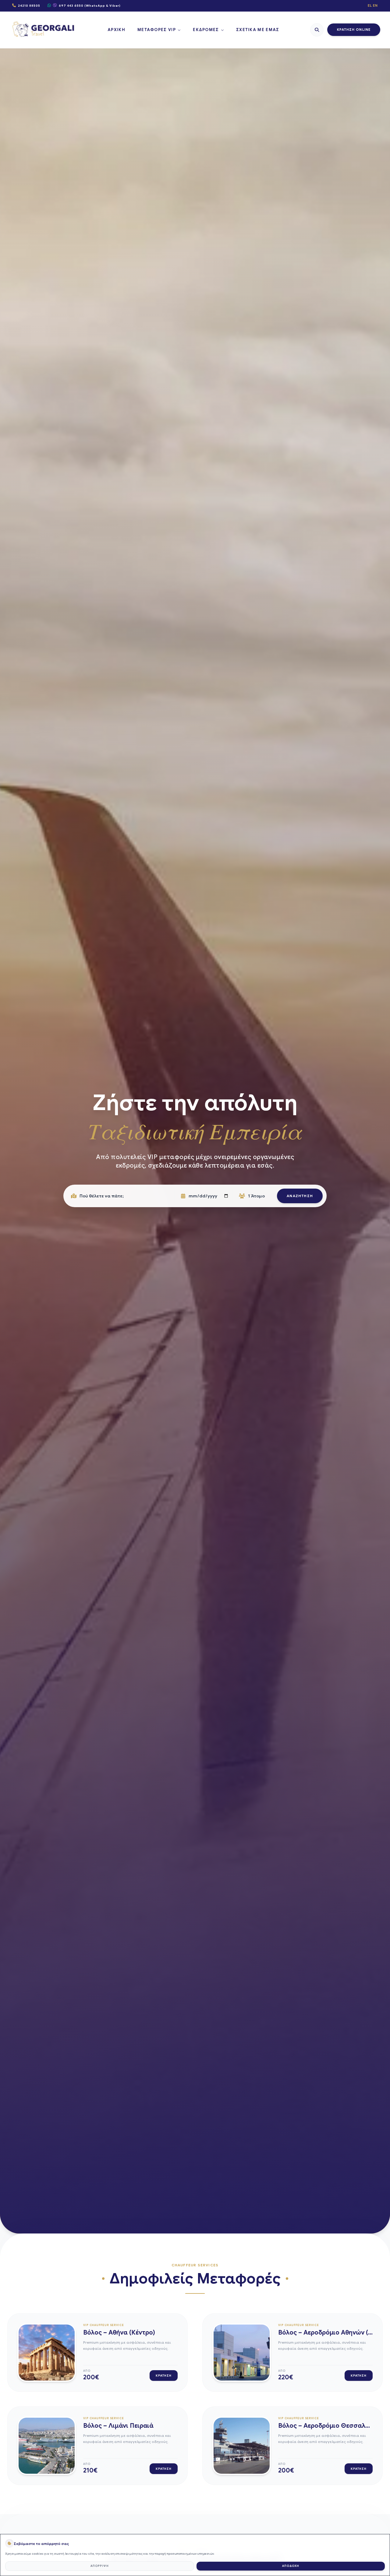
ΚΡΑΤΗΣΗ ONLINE (354, 30)
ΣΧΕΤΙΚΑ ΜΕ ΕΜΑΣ (258, 30)
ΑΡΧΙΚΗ (116, 30)
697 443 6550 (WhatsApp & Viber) (90, 6)
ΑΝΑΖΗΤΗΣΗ (300, 1196)
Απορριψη (99, 2566)
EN (375, 5)
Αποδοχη (291, 2566)
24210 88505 (29, 6)
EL (370, 5)
